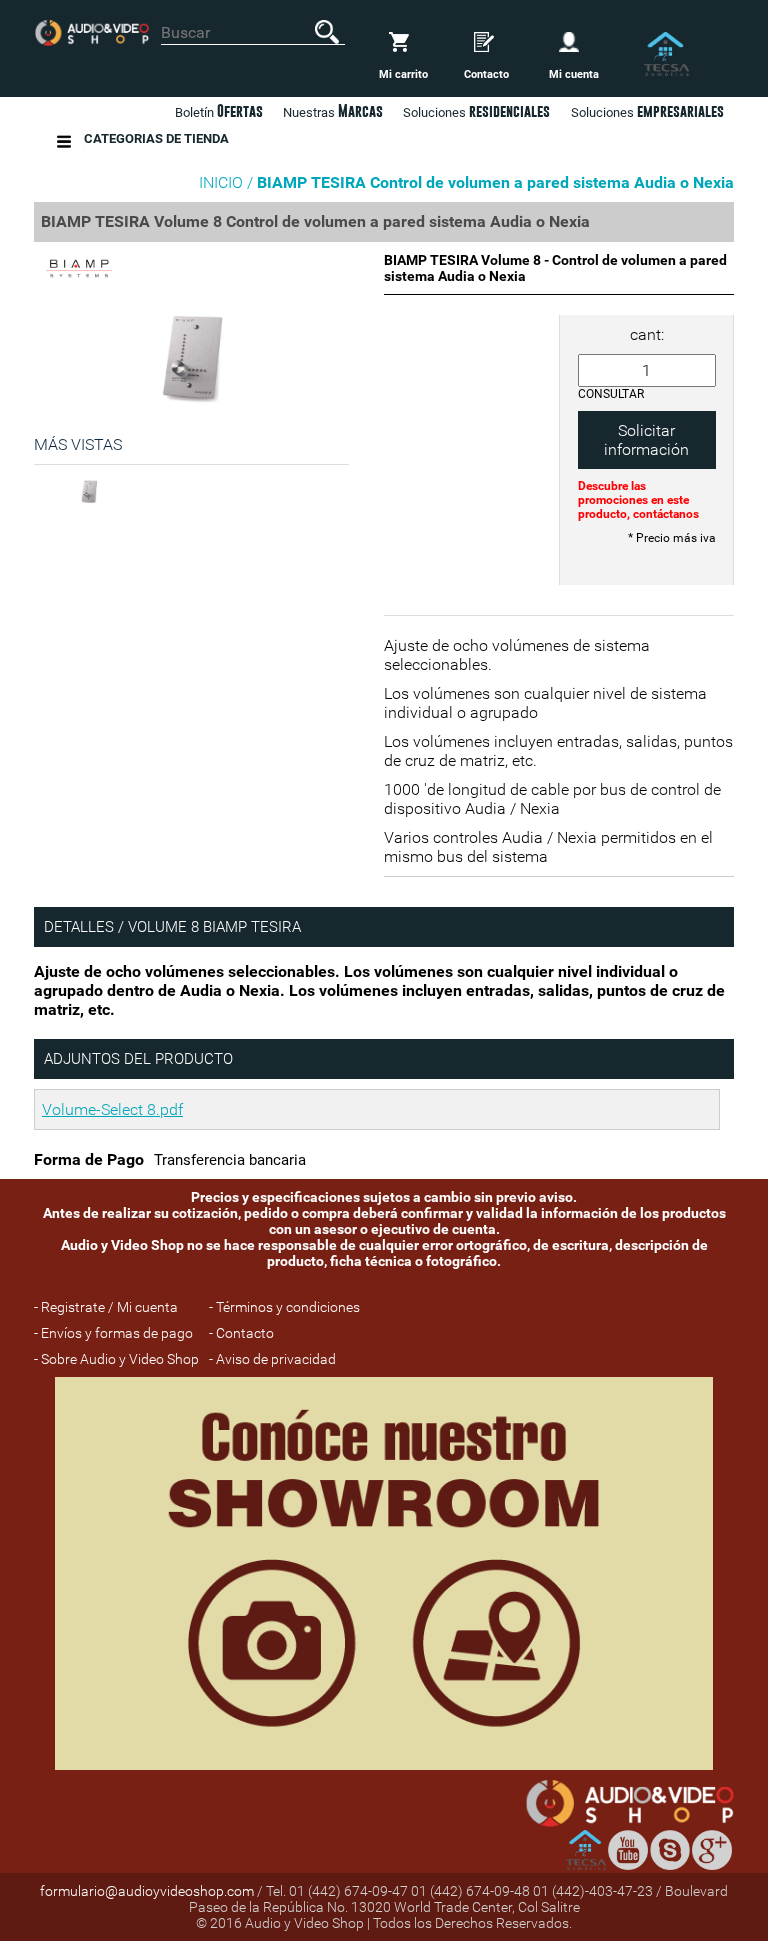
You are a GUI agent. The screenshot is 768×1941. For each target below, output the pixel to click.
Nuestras (333, 111)
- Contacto (241, 1333)
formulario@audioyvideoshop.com (147, 1891)
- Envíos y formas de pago (113, 1333)
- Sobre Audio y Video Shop (116, 1359)
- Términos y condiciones (284, 1307)
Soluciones (647, 111)
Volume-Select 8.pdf (112, 1109)
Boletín (219, 111)
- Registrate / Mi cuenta (106, 1307)
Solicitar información (646, 440)
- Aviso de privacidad (272, 1359)
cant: (647, 334)
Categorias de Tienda (156, 138)
